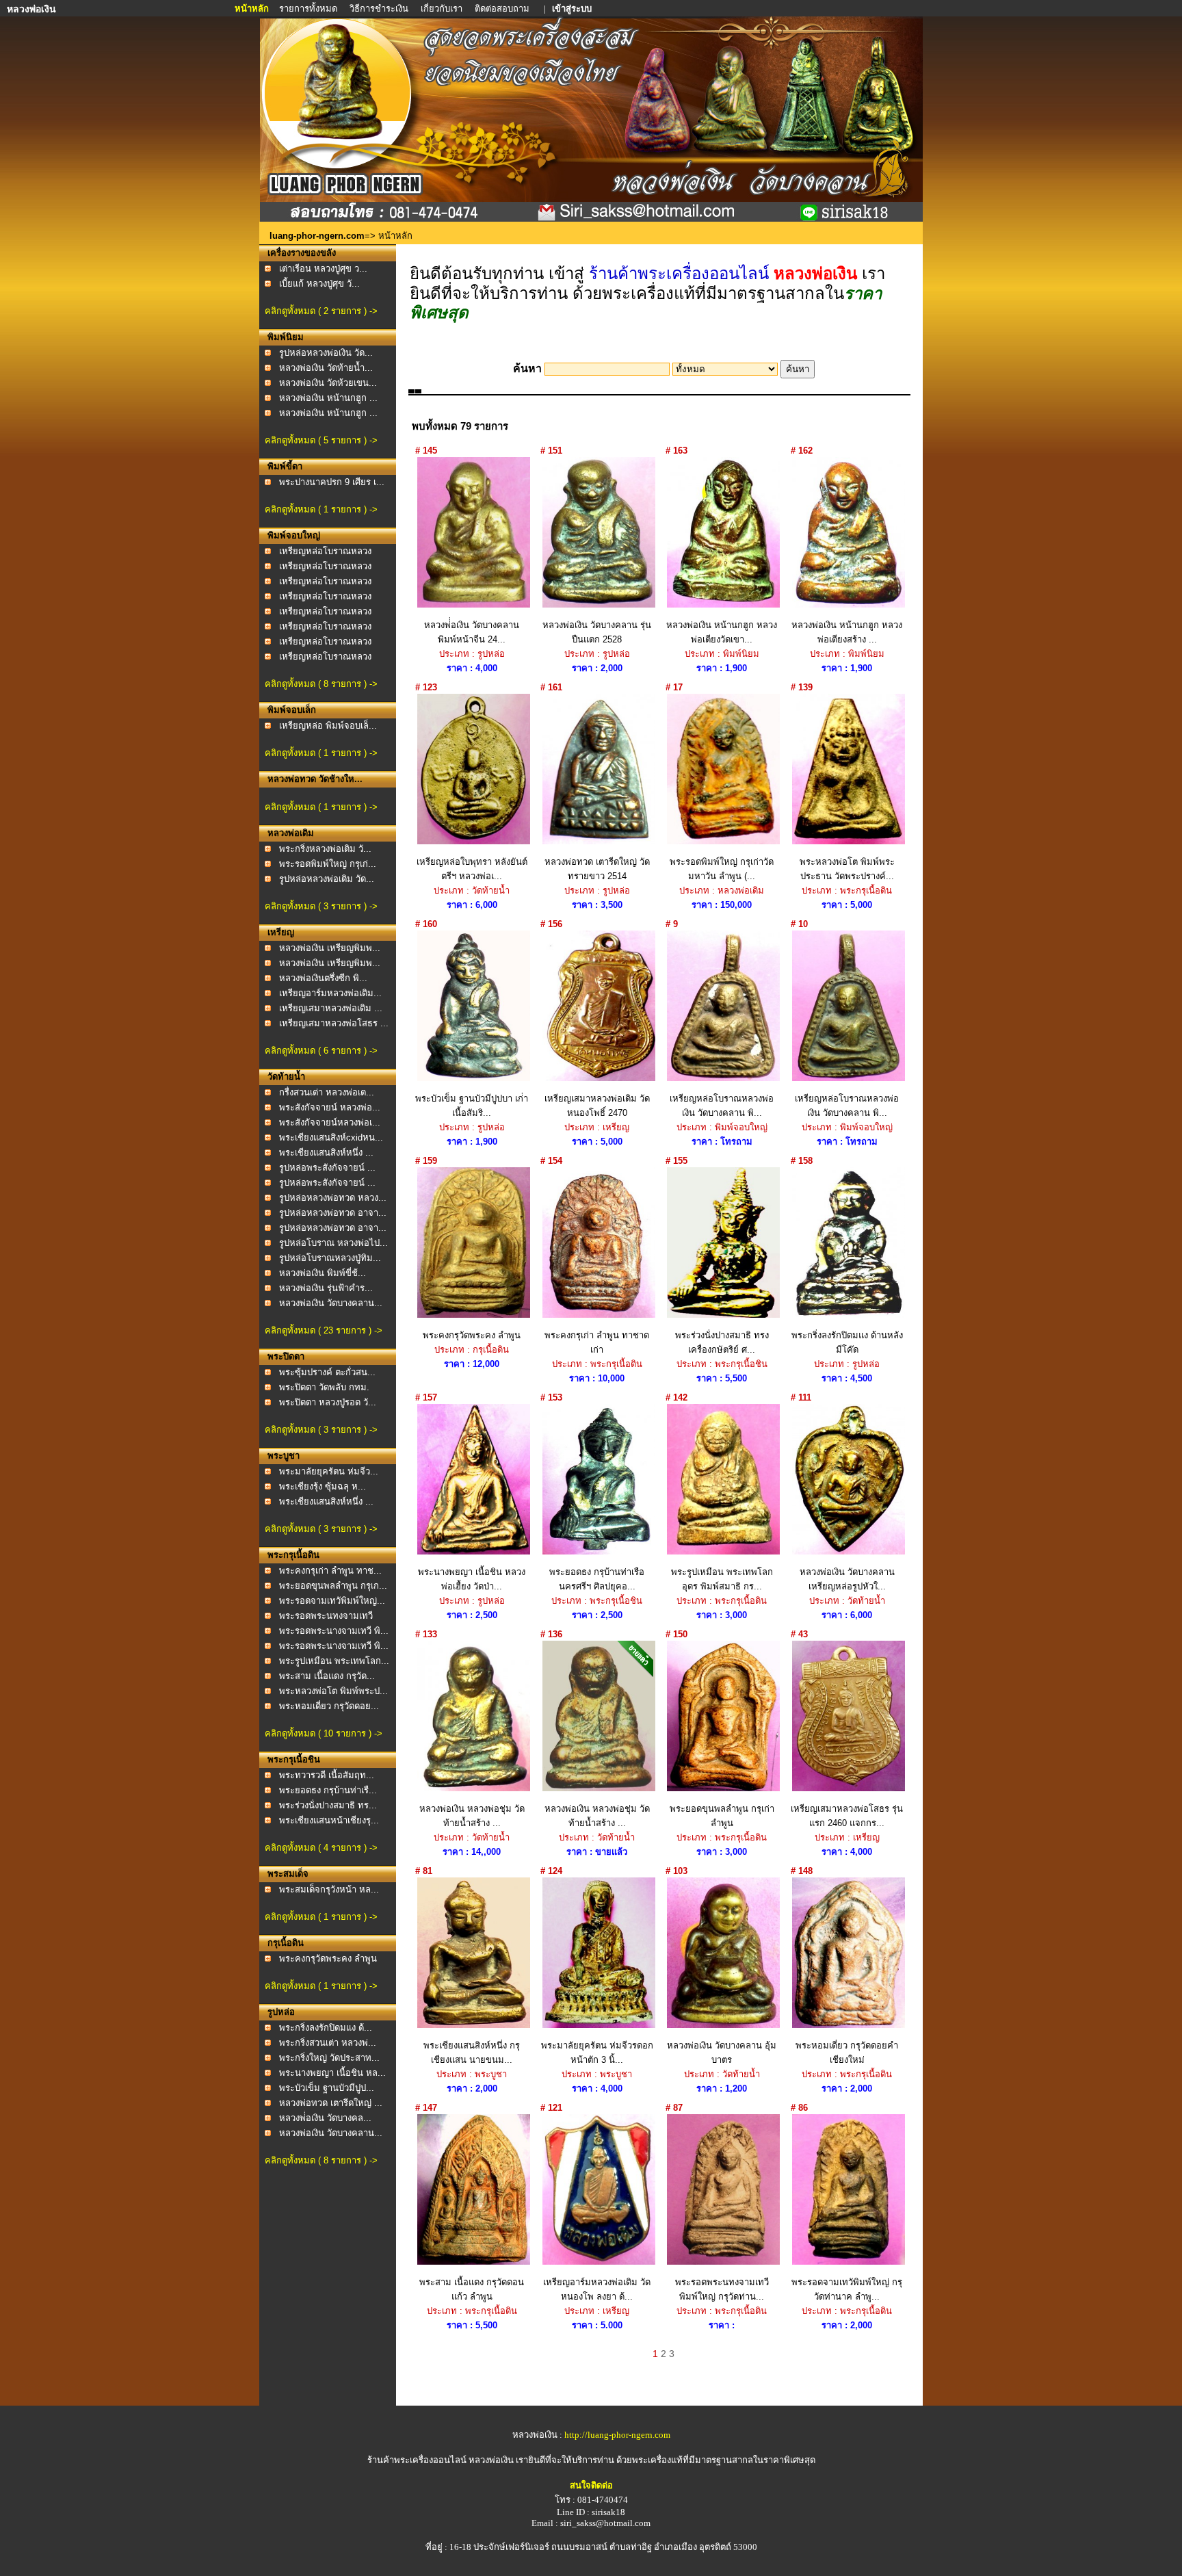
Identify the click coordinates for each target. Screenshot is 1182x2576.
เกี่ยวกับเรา (442, 9)
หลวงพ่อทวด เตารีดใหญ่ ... (331, 2103)
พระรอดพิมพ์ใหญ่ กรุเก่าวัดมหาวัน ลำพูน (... (722, 869)
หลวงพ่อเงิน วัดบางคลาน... (331, 1303)
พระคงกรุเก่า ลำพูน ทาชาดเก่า (597, 1342)
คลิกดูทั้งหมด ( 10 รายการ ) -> (324, 1733)
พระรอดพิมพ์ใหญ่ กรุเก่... (328, 864)
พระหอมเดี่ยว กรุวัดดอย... (329, 1706)
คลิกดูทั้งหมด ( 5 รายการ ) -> (321, 440)
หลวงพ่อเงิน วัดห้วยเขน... (328, 383)
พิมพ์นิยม (286, 337)
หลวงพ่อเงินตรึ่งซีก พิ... (323, 978)
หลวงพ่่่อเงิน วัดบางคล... (325, 2118)
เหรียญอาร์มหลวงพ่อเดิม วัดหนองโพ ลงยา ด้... (597, 2289)
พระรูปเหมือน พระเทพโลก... (334, 1661)
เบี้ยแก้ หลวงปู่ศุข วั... (319, 284)
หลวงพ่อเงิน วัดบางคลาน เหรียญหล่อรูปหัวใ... (847, 1579)
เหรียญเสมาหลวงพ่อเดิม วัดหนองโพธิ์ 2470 (597, 1106)
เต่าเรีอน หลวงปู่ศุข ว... (323, 269)
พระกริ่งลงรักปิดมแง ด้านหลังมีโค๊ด (847, 1342)
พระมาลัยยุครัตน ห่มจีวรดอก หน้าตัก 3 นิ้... (597, 2053)
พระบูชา (284, 1456)
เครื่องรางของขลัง (302, 253)
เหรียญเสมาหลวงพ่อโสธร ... (334, 1023)
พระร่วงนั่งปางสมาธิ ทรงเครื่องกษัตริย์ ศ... (722, 1342)
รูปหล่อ (281, 2012)
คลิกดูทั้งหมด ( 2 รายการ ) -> (321, 311)
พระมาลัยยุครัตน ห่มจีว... (329, 1471)
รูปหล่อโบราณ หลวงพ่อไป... (333, 1243)
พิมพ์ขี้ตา (285, 466)
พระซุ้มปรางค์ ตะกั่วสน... (327, 1372)
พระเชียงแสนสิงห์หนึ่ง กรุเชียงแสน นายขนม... (472, 2053)
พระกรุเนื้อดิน (293, 1555)
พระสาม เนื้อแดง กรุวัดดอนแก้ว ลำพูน (472, 2289)
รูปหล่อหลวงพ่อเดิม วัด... (327, 879)
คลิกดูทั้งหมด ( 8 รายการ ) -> (321, 684)
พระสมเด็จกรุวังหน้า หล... (329, 1889)
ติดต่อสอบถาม (503, 9)
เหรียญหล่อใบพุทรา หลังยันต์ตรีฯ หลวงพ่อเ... (472, 869)
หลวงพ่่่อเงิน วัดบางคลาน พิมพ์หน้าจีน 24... (472, 632)
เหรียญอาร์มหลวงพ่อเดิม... (330, 993)
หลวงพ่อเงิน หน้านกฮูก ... (328, 398)
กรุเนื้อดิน (286, 1943)
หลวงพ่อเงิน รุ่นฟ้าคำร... (326, 1288)
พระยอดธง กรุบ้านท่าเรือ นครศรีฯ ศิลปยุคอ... (597, 1579)
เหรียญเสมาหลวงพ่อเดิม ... (331, 1008)
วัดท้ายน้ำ (286, 1077)
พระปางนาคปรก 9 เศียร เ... (332, 482)
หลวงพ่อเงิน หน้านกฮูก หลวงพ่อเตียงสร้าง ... (847, 632)
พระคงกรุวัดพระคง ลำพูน (328, 1959)
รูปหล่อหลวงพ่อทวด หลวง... (333, 1198)
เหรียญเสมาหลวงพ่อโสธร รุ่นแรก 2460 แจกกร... (847, 1816)
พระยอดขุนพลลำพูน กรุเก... (333, 1586)
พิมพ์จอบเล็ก (292, 710)
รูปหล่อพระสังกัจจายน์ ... (327, 1168)
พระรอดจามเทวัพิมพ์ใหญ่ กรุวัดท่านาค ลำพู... (847, 2289)
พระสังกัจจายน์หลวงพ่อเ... (330, 1122)
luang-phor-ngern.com (317, 236)
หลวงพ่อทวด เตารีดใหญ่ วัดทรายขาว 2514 (597, 869)
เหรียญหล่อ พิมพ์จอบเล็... (328, 726)
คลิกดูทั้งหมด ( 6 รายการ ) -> (321, 1051)
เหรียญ (281, 932)
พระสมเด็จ (288, 1874)
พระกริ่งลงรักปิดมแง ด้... (326, 2028)
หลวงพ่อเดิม (291, 833)
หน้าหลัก (253, 9)
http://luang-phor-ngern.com (617, 2435)
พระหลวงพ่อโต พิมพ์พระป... (333, 1691)
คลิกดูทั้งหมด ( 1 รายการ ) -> (321, 509)
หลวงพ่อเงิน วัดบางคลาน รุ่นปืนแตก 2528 (597, 632)
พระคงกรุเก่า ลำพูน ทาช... (330, 1571)
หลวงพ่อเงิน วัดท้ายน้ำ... (326, 368)
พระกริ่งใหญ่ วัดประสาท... (329, 2058)
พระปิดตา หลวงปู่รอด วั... (328, 1402)
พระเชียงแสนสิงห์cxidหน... (331, 1137)
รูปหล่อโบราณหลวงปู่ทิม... (330, 1258)
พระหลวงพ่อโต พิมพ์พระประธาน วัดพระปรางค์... (847, 869)
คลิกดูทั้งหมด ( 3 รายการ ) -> (321, 906)
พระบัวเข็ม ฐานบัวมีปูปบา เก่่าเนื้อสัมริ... (472, 1106)
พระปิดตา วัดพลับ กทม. (324, 1387)
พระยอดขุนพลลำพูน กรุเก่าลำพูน (722, 1816)
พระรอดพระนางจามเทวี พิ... (334, 1631)
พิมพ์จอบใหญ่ (294, 535)
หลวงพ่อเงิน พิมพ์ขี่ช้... (323, 1273)
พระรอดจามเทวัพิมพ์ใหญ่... (332, 1601)
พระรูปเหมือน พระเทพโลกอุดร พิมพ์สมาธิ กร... (722, 1579)
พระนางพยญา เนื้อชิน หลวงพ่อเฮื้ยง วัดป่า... (472, 1579)
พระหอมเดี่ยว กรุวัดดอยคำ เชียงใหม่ (847, 2053)
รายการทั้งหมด (308, 9)
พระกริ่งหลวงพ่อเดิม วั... (325, 849)
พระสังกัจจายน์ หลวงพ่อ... (330, 1107)
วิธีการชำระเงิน (380, 9)
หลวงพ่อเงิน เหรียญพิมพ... (330, 948)
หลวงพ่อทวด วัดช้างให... (315, 779)
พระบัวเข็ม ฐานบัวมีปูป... (327, 2088)
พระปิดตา (286, 1356)
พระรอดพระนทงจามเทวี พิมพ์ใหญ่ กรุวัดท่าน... (722, 2289)
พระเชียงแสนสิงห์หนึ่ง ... (326, 1153)
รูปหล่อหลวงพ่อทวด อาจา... (333, 1213)
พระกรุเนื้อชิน (294, 1759)
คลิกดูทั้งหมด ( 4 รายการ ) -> (321, 1848)
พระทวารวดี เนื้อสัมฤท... (327, 1775)
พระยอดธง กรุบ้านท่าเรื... (328, 1790)
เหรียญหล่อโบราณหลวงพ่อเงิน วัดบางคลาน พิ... (722, 1106)
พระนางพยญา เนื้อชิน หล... (332, 2073)
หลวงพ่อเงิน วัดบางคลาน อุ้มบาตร (722, 2053)
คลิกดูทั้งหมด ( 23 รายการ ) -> (324, 1330)
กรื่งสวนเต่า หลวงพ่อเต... (327, 1092)
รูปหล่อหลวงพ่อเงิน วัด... (326, 353)
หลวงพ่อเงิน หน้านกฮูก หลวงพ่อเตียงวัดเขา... (722, 632)
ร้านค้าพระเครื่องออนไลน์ (418, 2460)
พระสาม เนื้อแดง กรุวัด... (327, 1676)
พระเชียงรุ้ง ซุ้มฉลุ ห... (323, 1486)
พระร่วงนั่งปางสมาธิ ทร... (328, 1805)
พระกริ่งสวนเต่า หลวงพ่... (328, 2043)
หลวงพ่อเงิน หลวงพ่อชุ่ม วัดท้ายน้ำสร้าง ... (472, 1816)
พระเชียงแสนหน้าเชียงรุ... (329, 1820)
